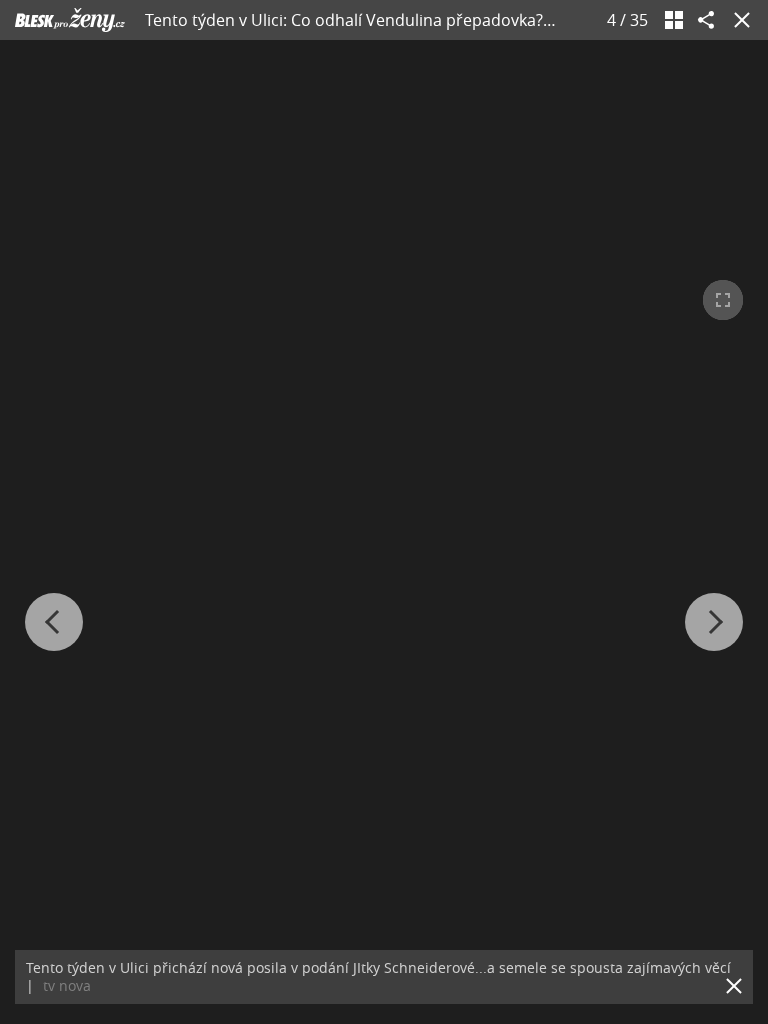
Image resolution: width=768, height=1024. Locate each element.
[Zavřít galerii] (738, 20)
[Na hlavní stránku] (70, 20)
